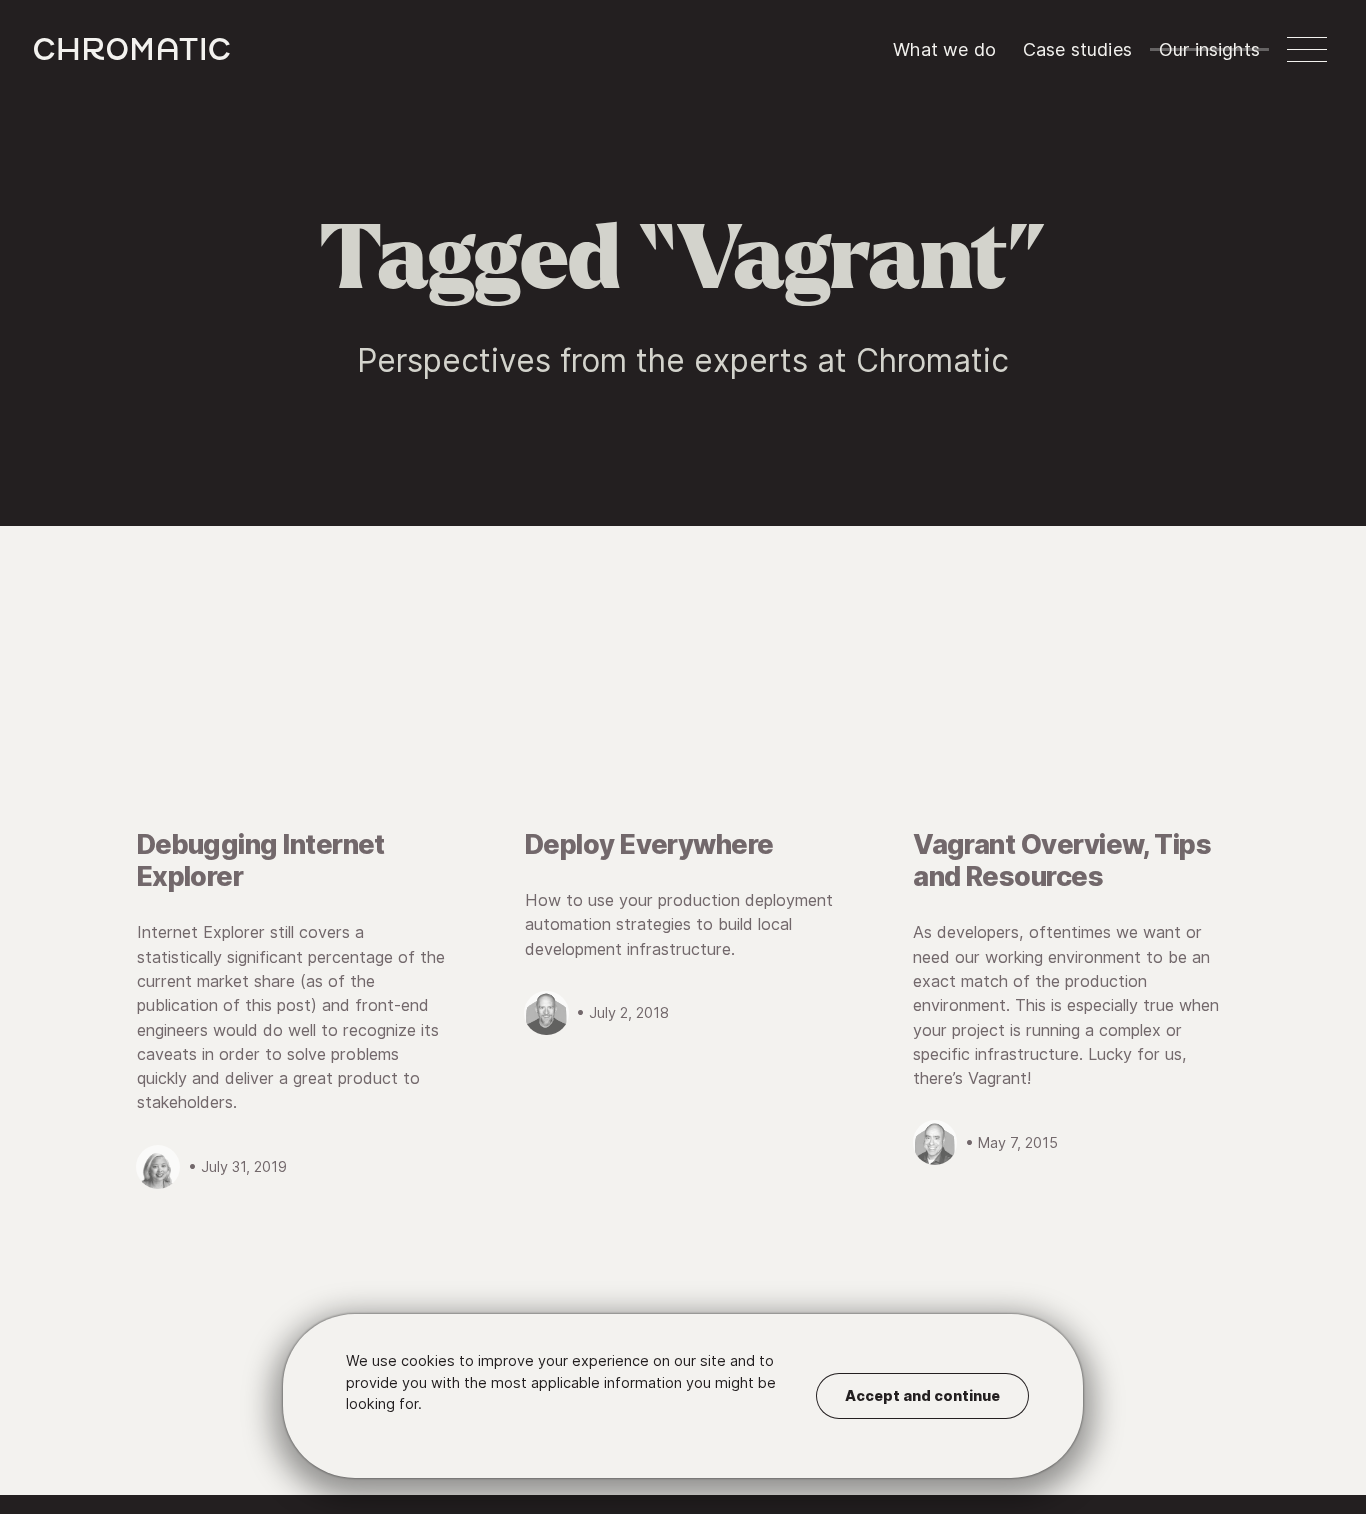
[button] (1307, 50)
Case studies (1077, 49)
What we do (944, 49)
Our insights (1209, 49)
